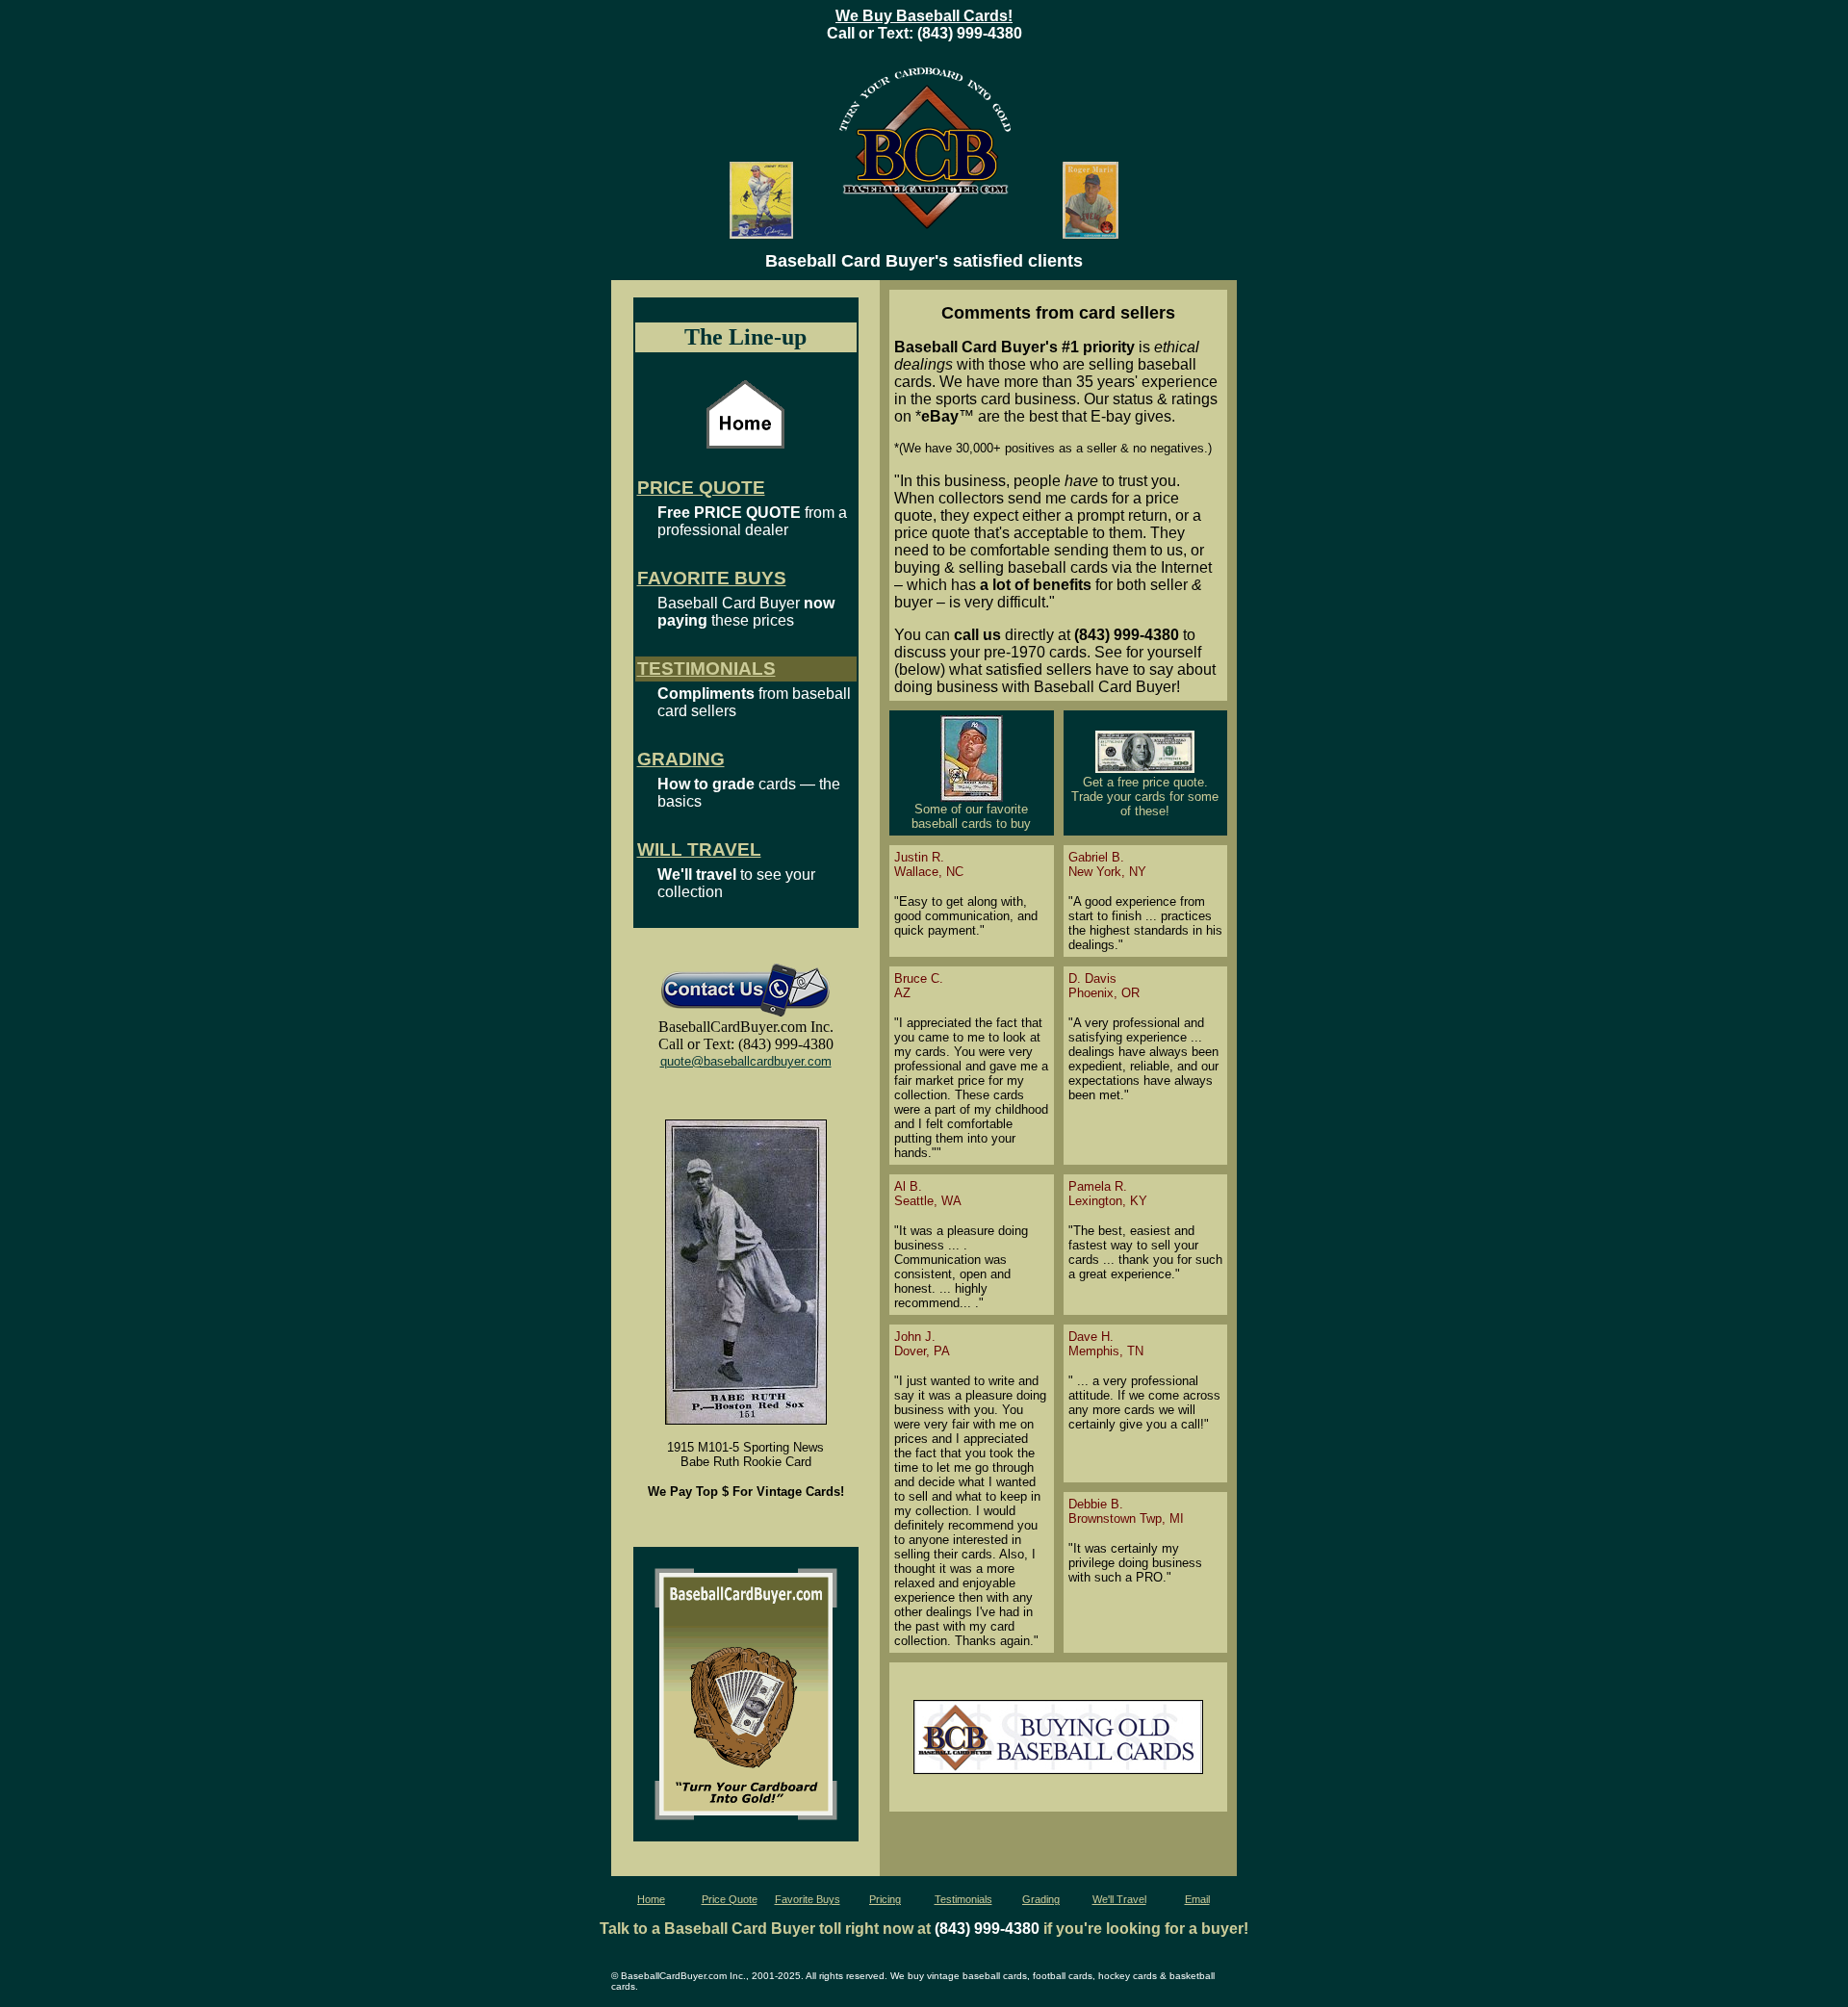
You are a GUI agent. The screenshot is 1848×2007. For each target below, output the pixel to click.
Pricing (885, 1899)
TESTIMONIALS (706, 669)
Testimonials (963, 1899)
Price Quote (730, 1899)
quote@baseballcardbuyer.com (746, 1061)
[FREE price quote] (1145, 770)
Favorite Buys (808, 1899)
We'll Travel (1119, 1899)
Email (1197, 1899)
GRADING (681, 759)
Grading (1041, 1899)
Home (651, 1899)
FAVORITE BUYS (712, 578)
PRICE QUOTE (701, 488)
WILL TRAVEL (699, 849)
